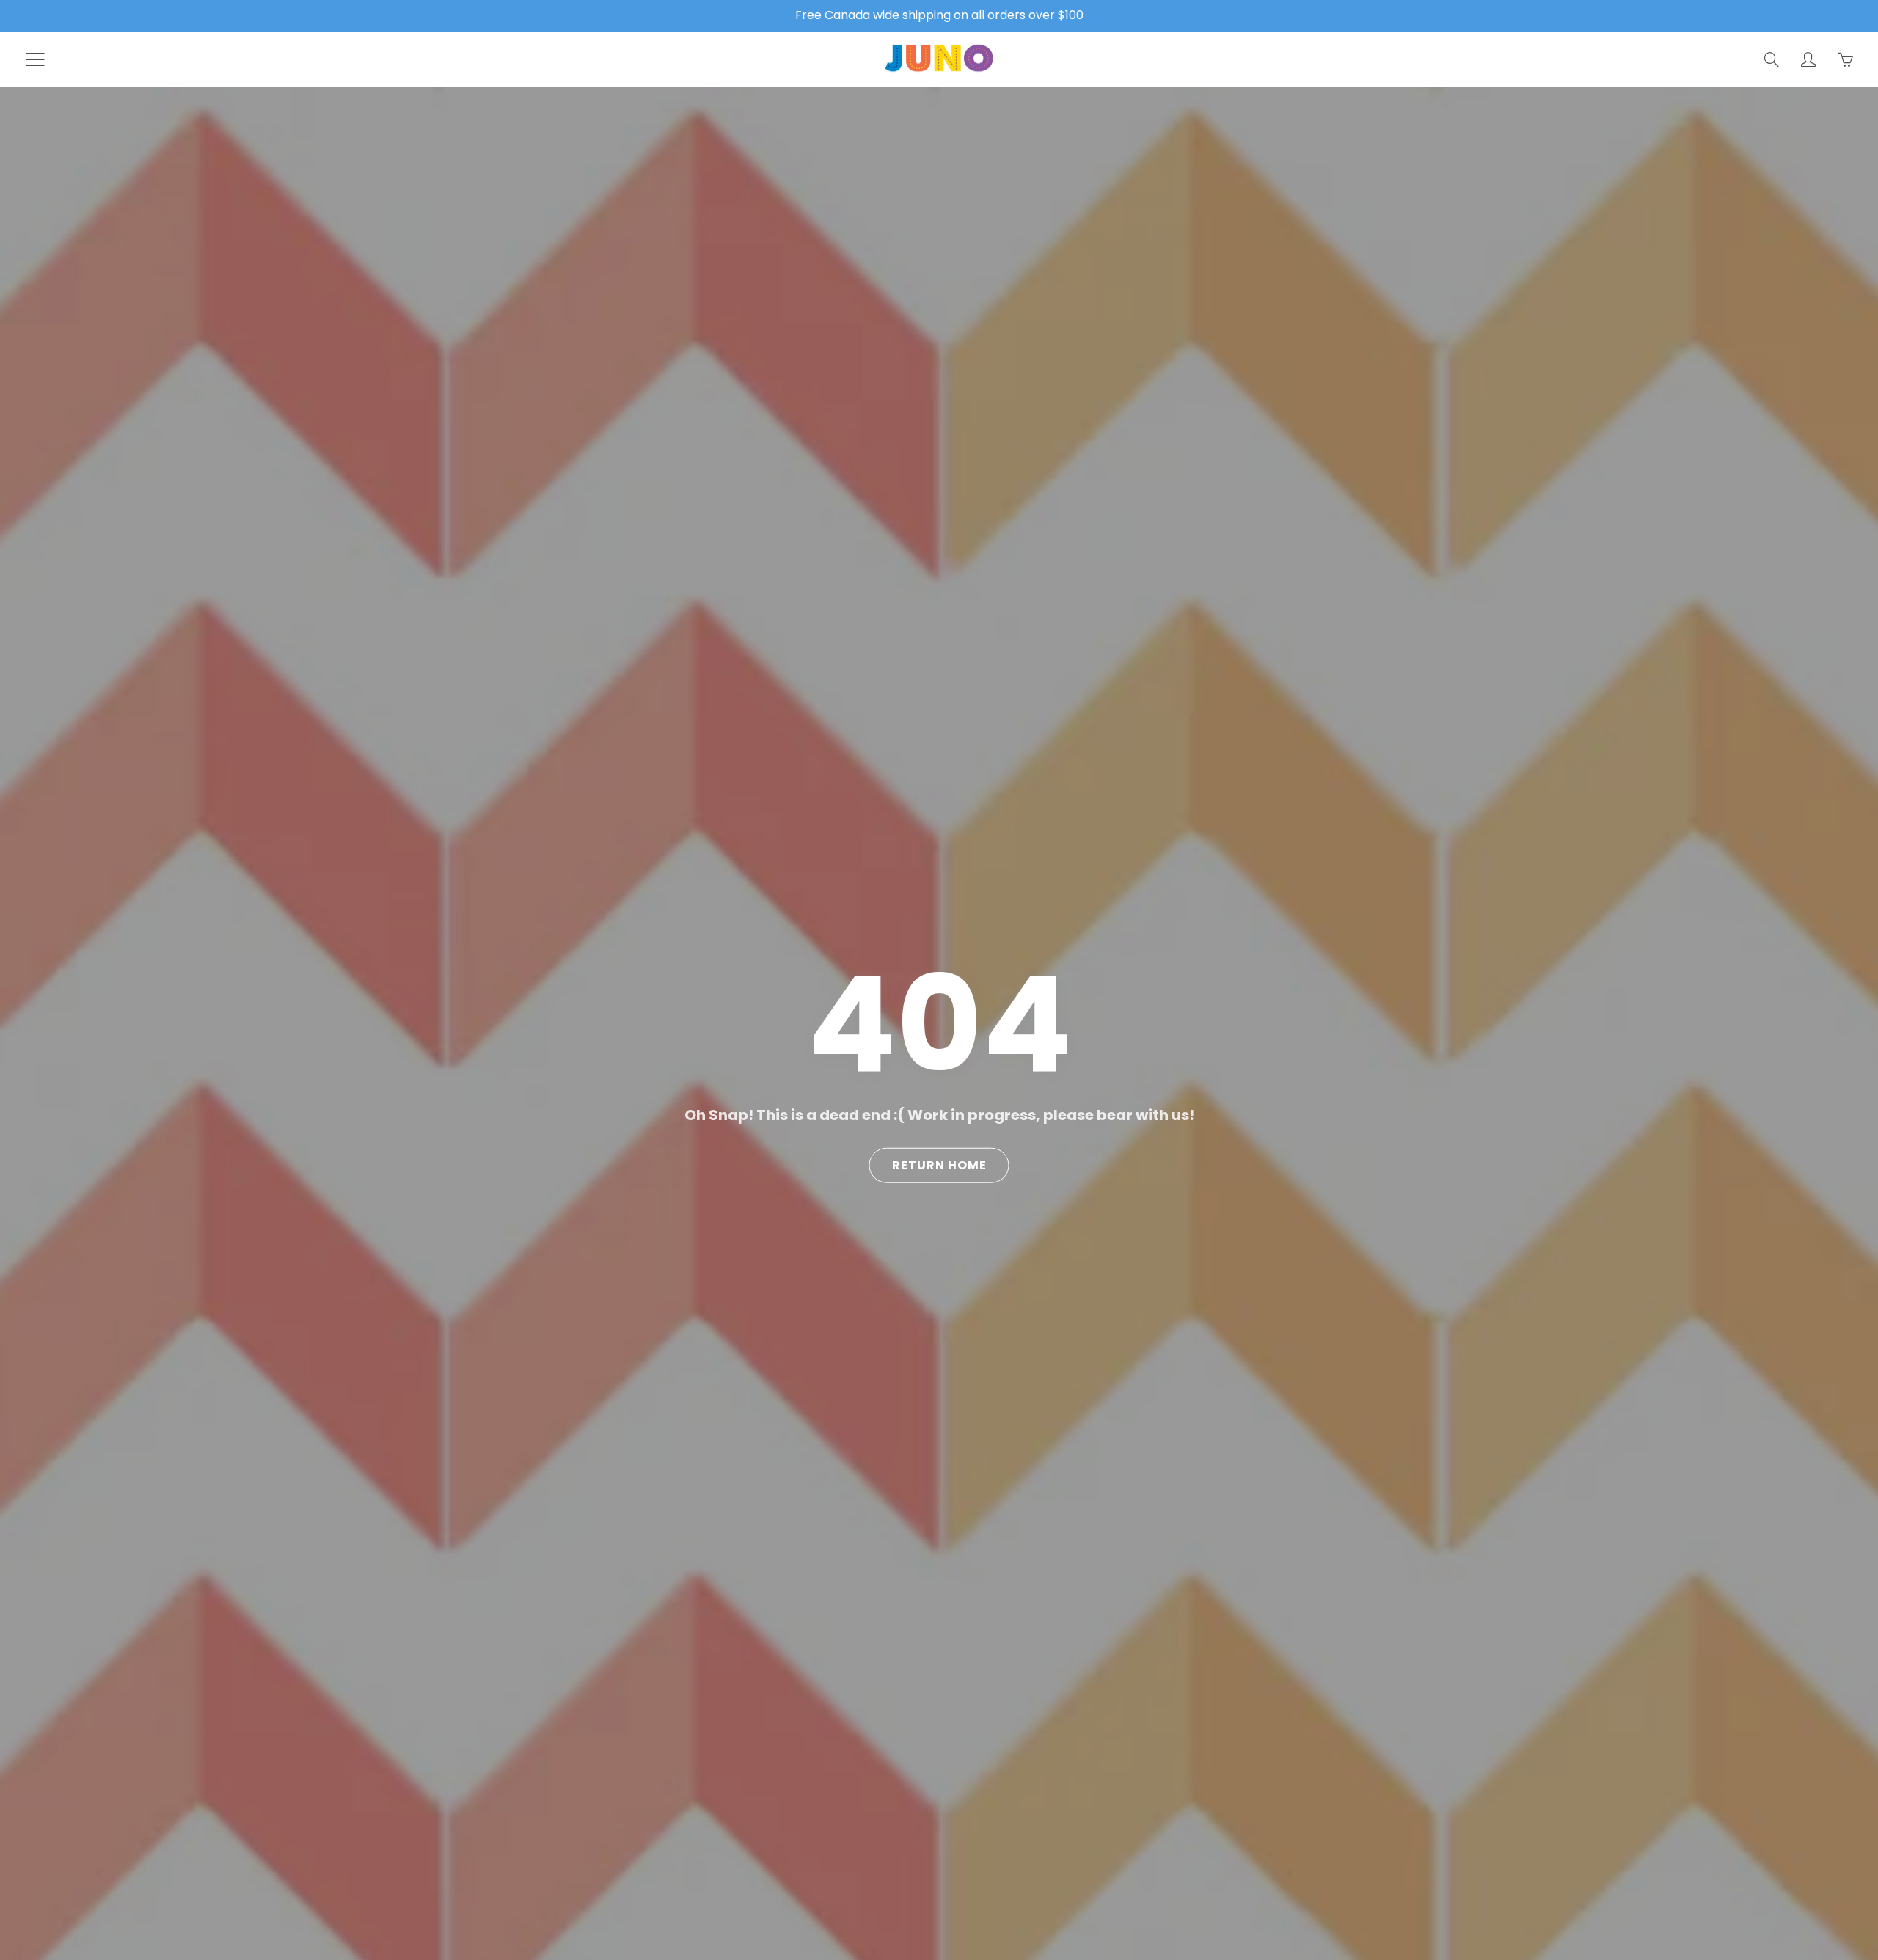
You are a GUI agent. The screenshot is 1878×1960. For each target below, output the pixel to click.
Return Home (939, 1165)
